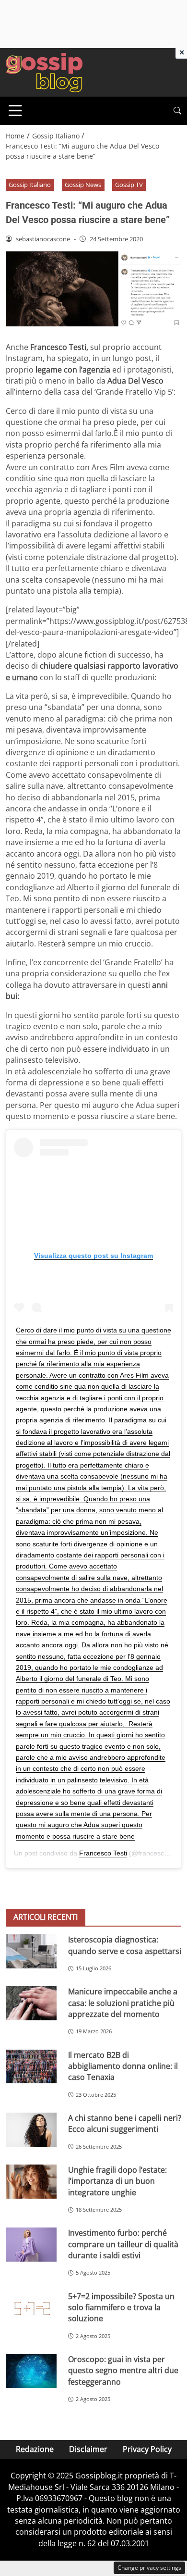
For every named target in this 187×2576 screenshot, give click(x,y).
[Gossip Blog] (44, 72)
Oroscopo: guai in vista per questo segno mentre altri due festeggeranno (123, 2371)
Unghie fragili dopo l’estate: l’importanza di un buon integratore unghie (117, 2181)
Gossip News (83, 185)
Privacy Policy (147, 2449)
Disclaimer (88, 2449)
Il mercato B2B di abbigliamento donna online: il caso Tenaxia (123, 2066)
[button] (177, 111)
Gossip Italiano (30, 185)
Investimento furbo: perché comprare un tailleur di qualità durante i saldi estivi (123, 2244)
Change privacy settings (149, 2568)
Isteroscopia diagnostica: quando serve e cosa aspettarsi (125, 1945)
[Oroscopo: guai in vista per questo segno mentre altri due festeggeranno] (31, 2371)
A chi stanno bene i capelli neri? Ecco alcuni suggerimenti (125, 2123)
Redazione (35, 2449)
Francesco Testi (103, 1853)
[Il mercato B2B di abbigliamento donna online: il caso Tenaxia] (31, 2067)
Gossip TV (129, 185)
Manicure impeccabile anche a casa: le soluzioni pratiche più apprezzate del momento (123, 2003)
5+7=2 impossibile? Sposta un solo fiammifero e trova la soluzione (121, 2308)
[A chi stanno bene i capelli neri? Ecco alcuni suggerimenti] (31, 2130)
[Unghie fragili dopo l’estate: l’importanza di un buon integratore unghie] (31, 2182)
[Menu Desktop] (15, 111)
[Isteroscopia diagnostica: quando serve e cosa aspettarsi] (31, 1951)
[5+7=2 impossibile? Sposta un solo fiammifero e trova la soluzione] (31, 2308)
